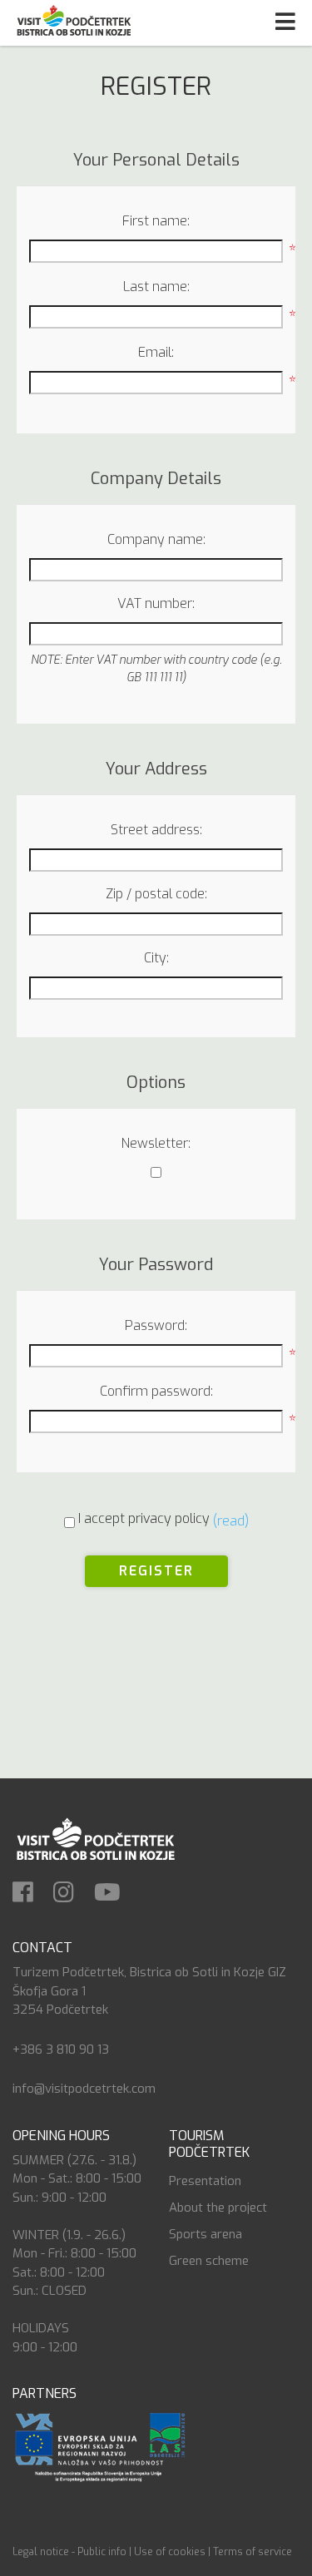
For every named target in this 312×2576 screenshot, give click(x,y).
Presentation (205, 2181)
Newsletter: (156, 1143)
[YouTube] (116, 1894)
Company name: (156, 539)
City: (156, 958)
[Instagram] (72, 1894)
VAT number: (156, 603)
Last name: (156, 287)
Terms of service (253, 2552)
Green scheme (209, 2261)
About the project (218, 2208)
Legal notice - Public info (69, 2552)
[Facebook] (31, 1894)
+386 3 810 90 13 (61, 2049)
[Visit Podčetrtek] (95, 1838)
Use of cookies (170, 2552)
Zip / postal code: (156, 894)
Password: (156, 1325)
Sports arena (206, 2234)
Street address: (156, 830)
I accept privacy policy (144, 1518)
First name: (156, 221)
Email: (156, 352)
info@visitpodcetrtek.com (84, 2089)
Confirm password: (156, 1391)
